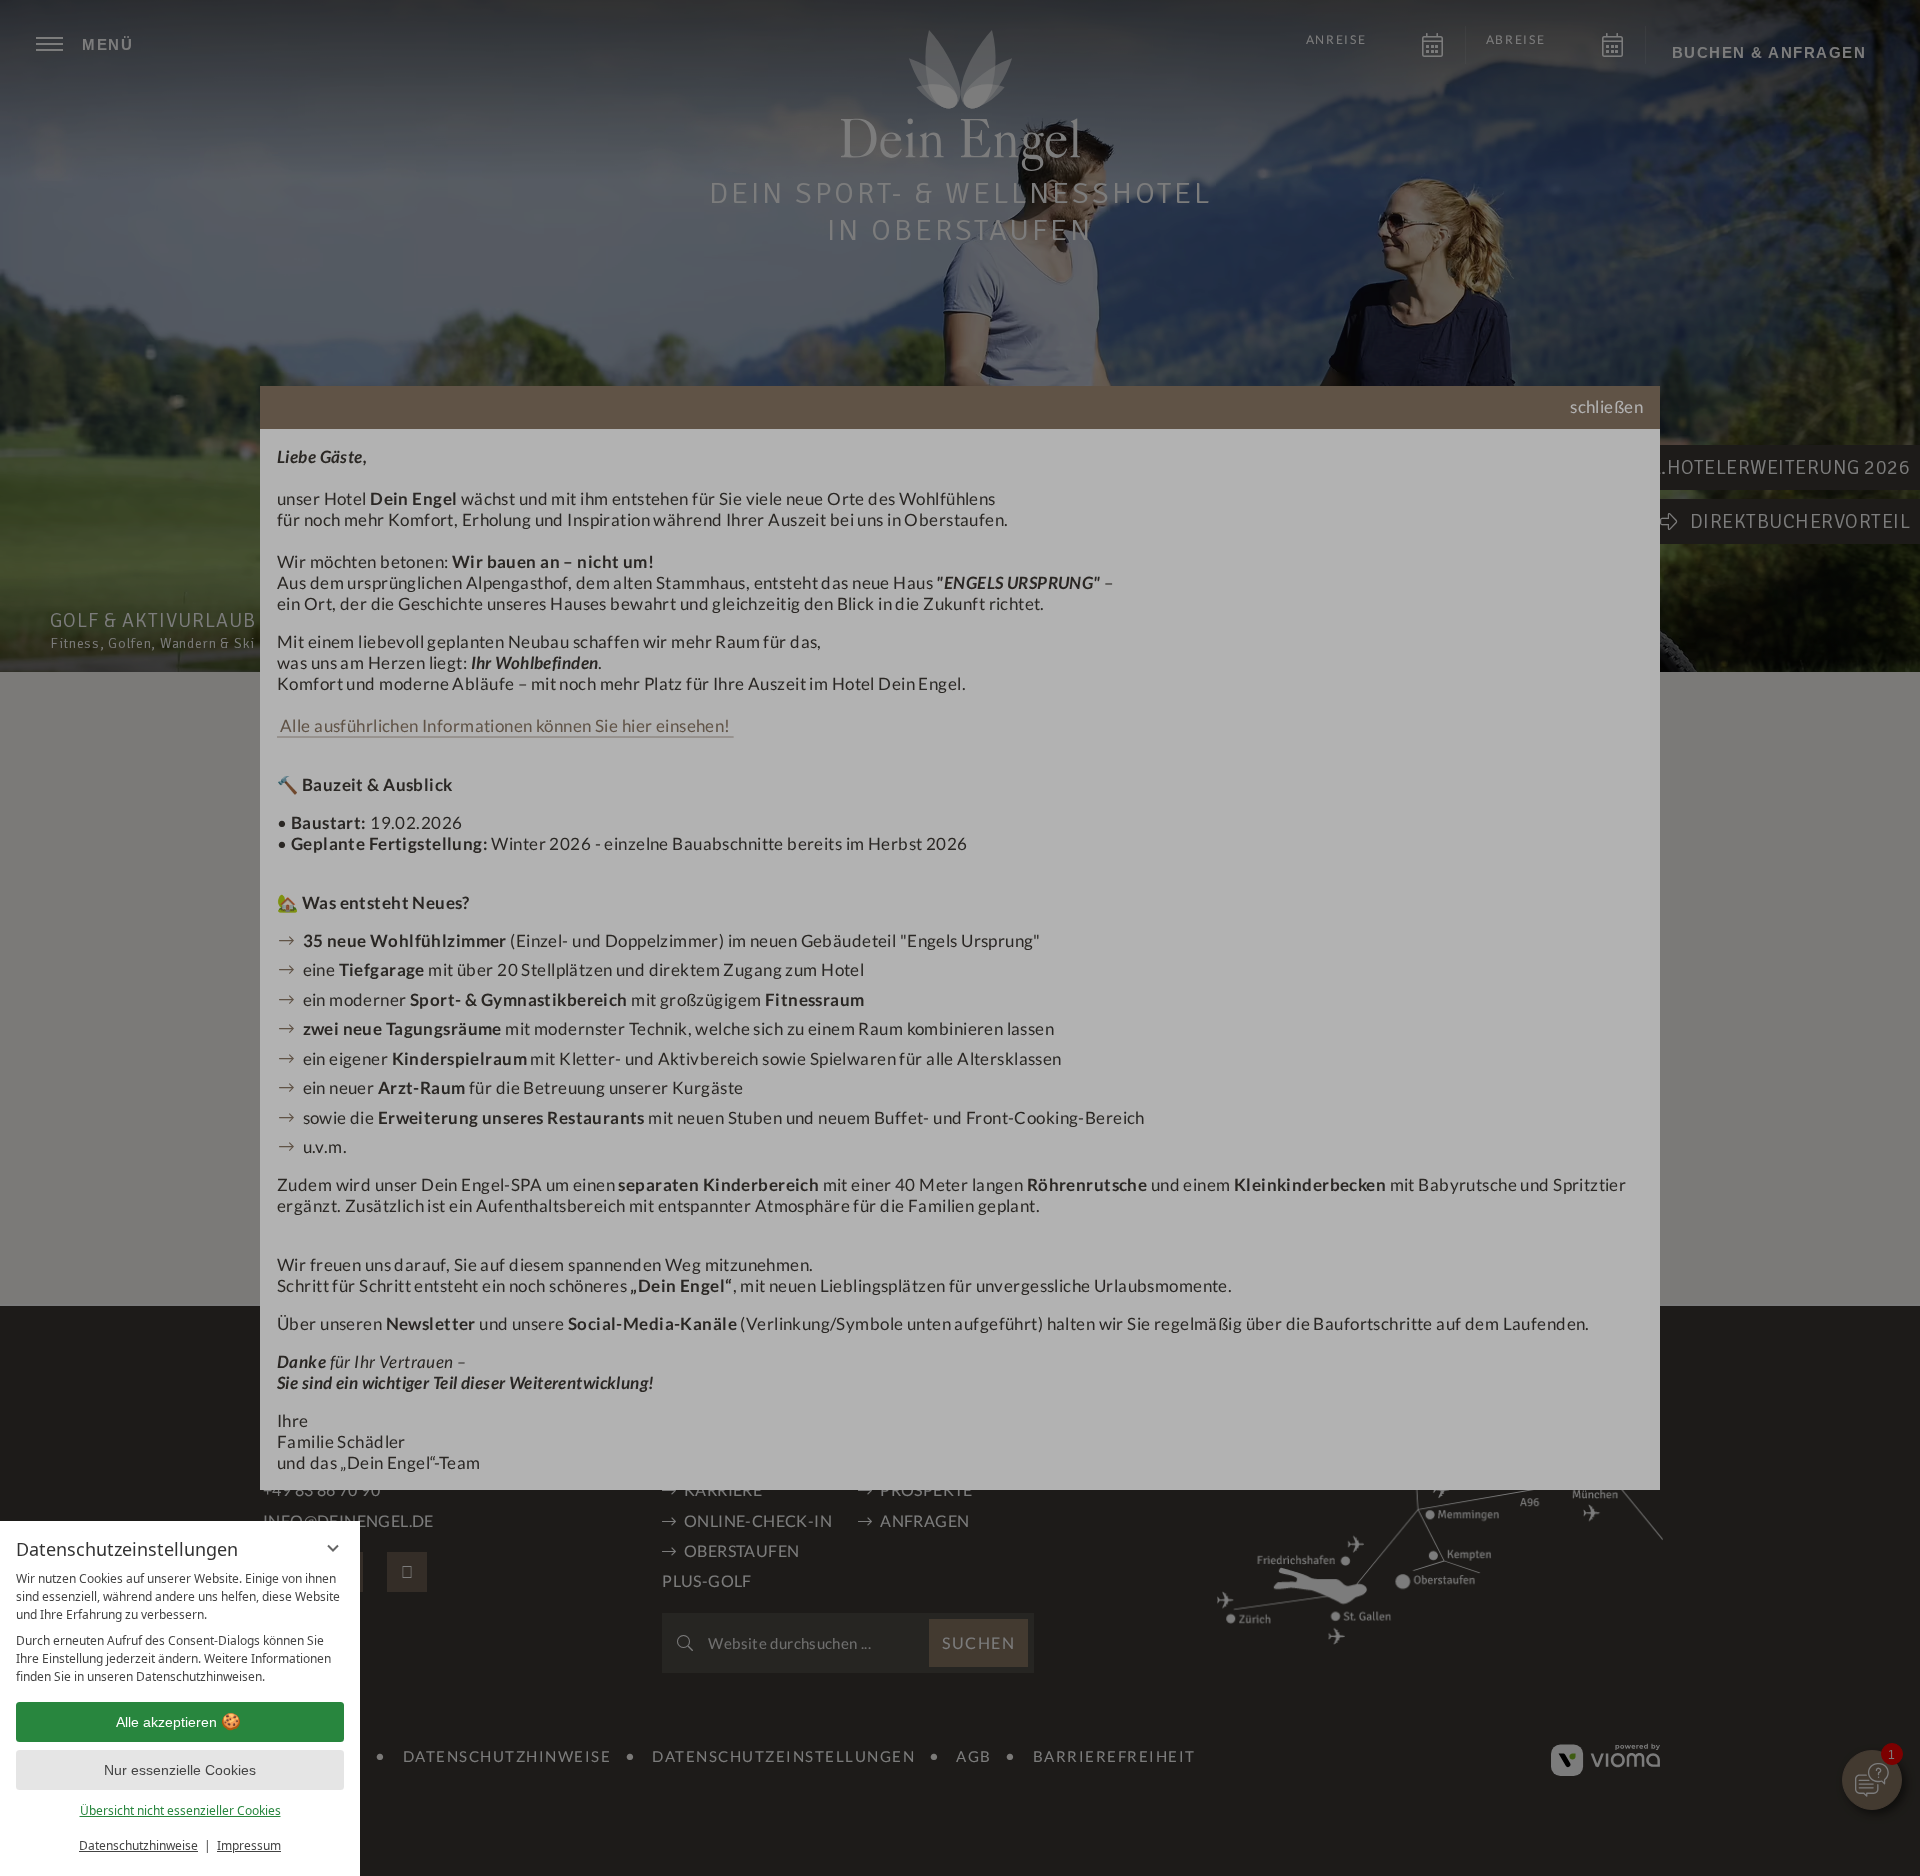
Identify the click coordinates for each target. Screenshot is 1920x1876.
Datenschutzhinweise (138, 1845)
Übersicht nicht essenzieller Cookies (180, 1810)
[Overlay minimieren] (333, 1541)
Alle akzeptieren (166, 1722)
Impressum (249, 1845)
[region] (180, 1628)
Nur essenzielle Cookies (180, 1770)
